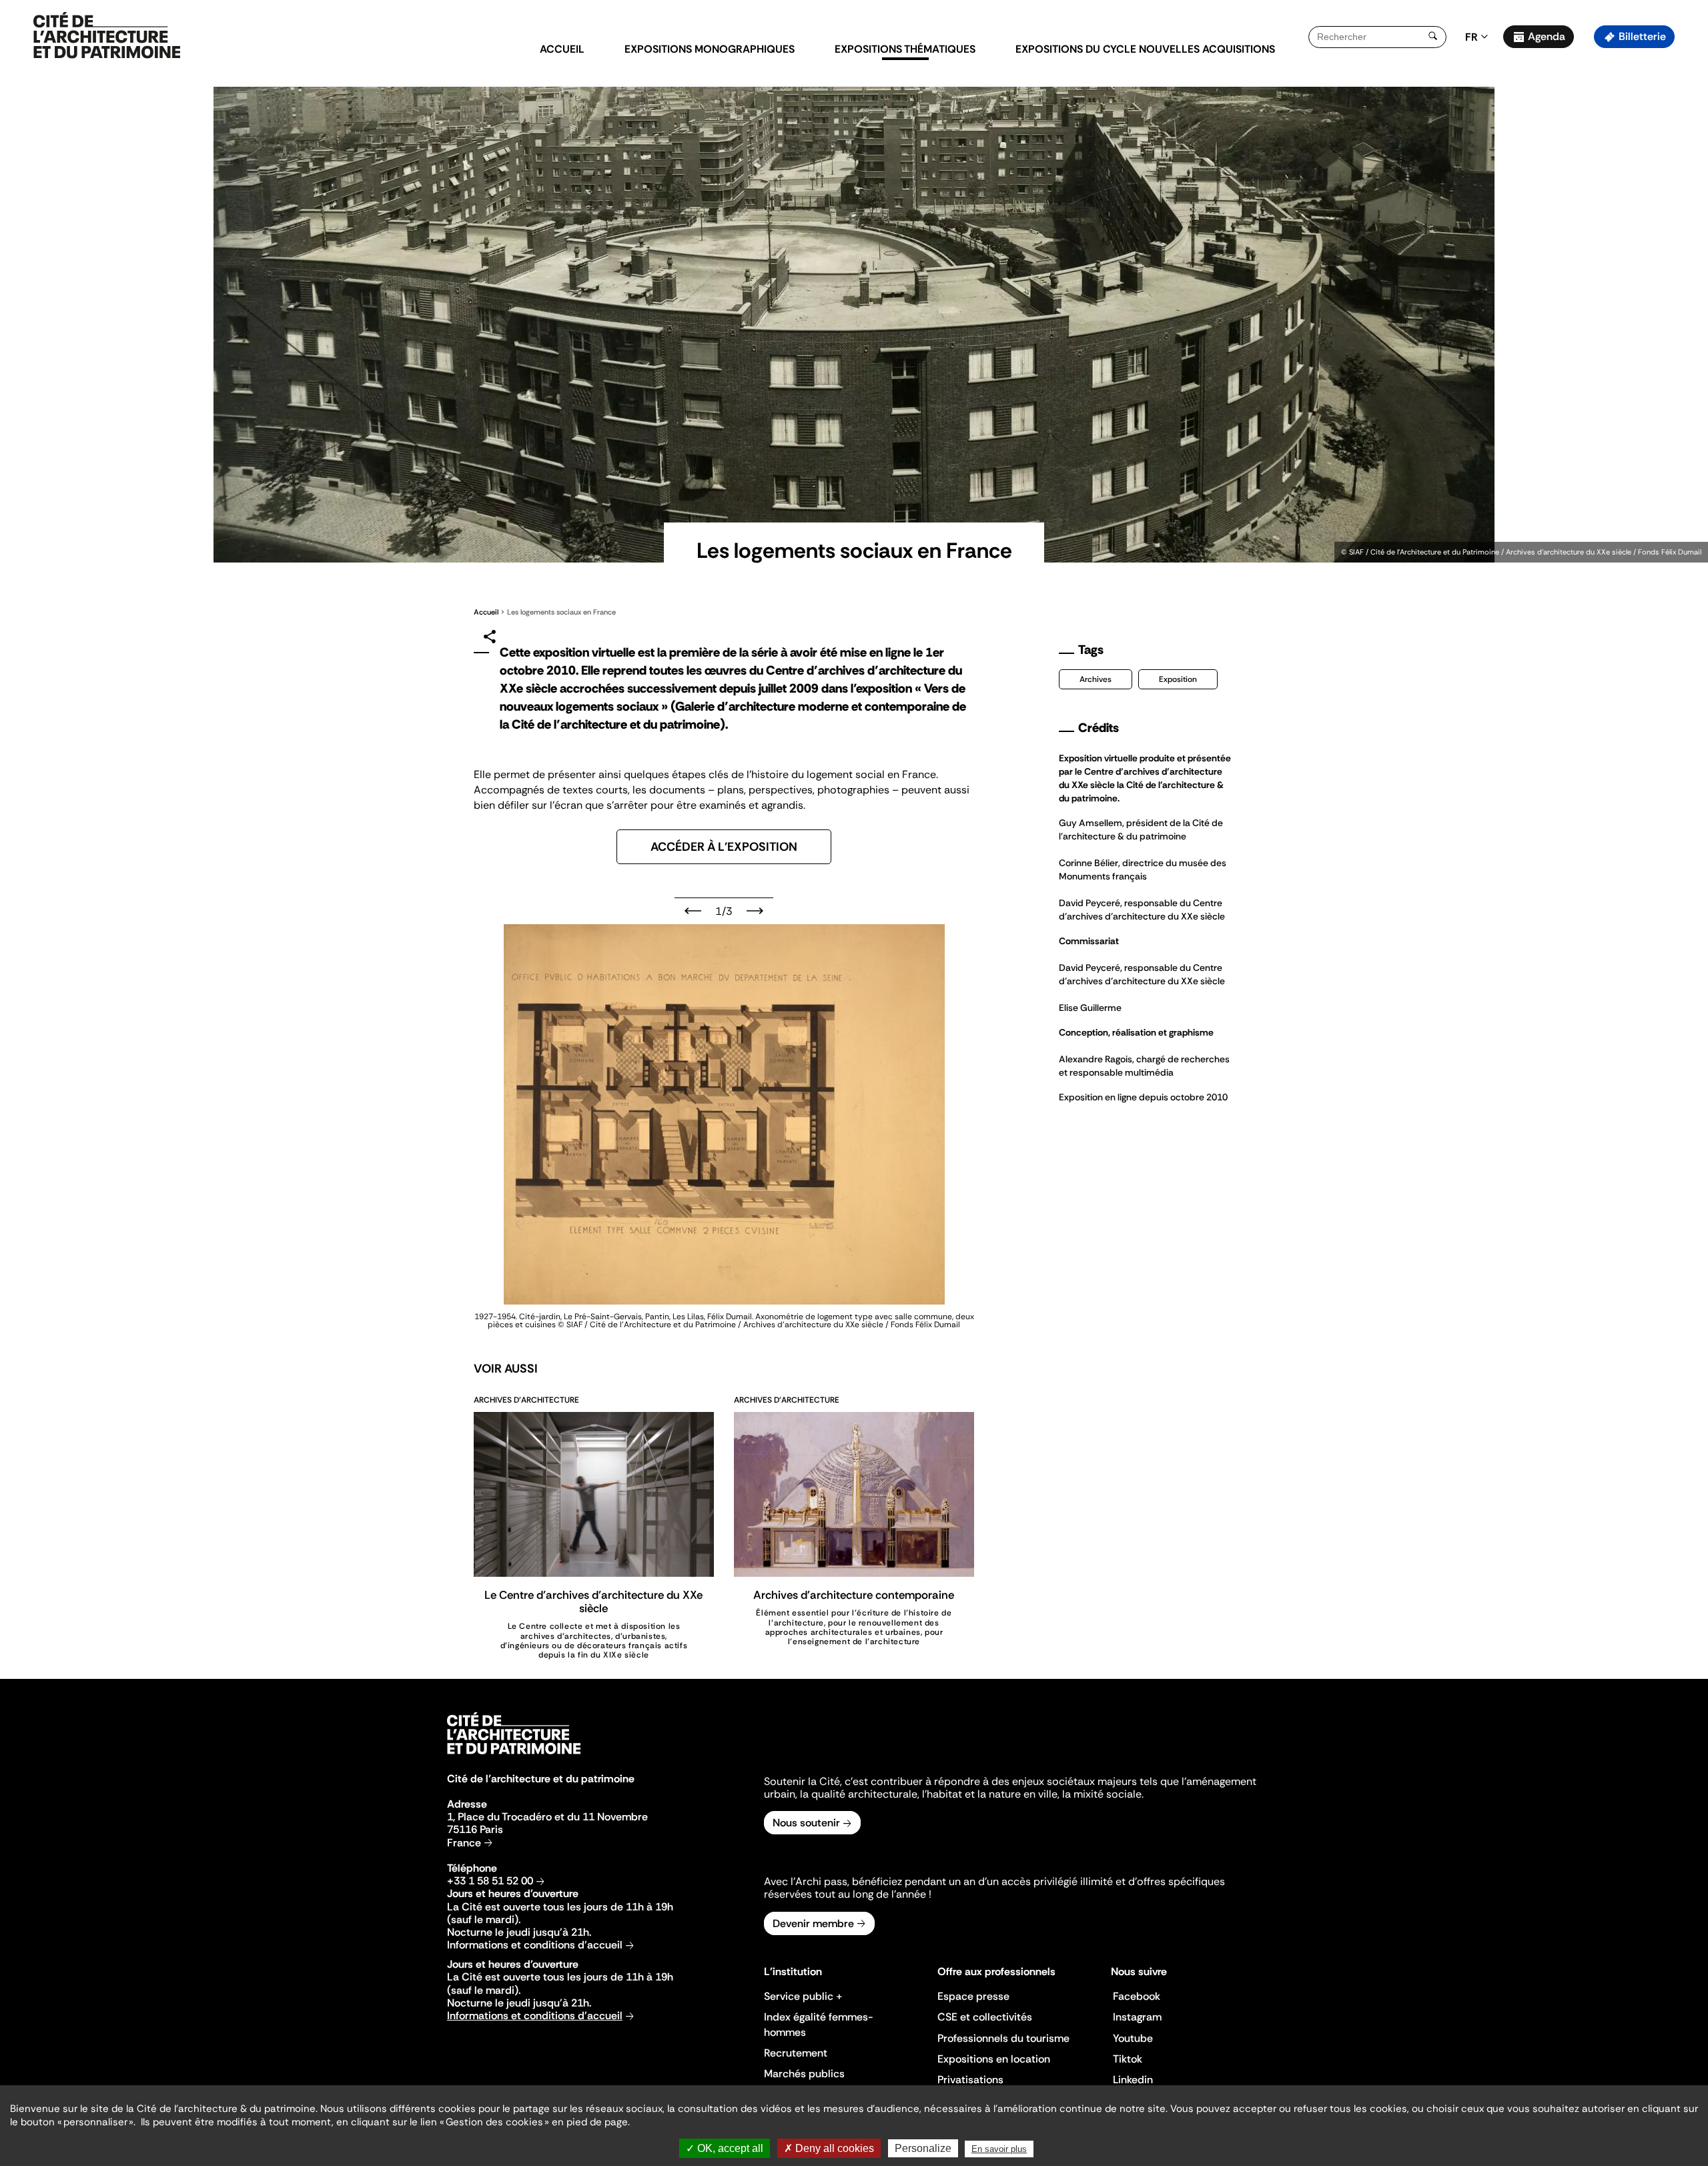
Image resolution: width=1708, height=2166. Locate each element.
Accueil (562, 49)
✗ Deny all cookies (829, 2148)
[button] (1688, 237)
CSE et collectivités (985, 2017)
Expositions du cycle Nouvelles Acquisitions (1145, 49)
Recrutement (796, 2053)
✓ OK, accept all (725, 2148)
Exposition (1178, 679)
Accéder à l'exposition (724, 847)
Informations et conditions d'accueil (535, 1945)
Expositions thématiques (905, 49)
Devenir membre (813, 1923)
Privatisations (970, 2080)
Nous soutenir (806, 1823)
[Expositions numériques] (107, 36)
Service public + (803, 1996)
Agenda (1547, 36)
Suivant (755, 911)
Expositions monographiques (710, 49)
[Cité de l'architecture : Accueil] (514, 1756)
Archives (1096, 679)
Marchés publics (804, 2074)
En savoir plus (999, 2149)
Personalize (923, 2148)
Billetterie (1642, 36)
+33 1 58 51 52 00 (490, 1881)
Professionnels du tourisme (1003, 2038)
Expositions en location (994, 2059)
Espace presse (973, 1996)
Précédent (693, 911)
